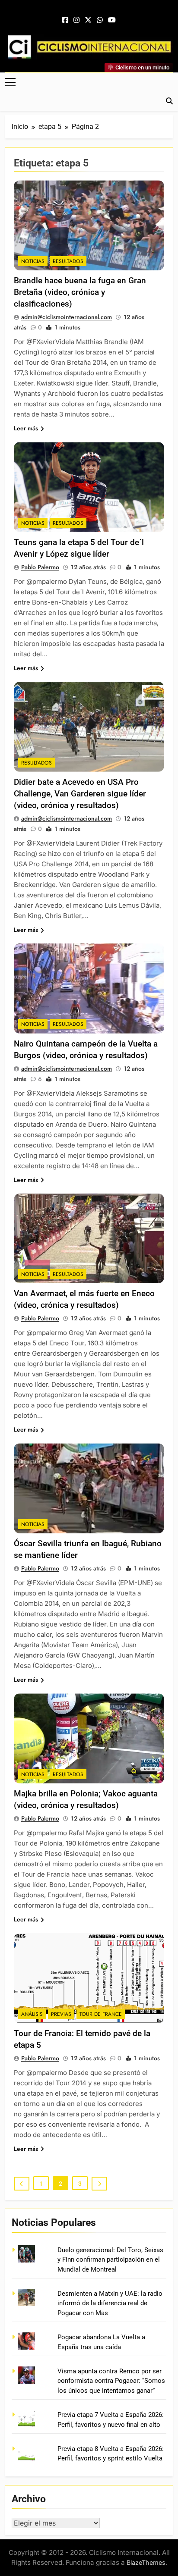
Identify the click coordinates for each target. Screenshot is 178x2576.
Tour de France (101, 2014)
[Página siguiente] (99, 2184)
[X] (88, 20)
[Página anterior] (22, 2184)
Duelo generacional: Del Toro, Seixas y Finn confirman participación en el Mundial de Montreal (110, 2260)
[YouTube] (112, 20)
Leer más (26, 428)
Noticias (33, 261)
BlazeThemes (146, 2562)
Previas (61, 2014)
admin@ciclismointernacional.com (67, 317)
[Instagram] (76, 20)
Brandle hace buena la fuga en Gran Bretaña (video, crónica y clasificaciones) (80, 292)
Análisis (32, 2014)
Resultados (68, 261)
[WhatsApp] (100, 20)
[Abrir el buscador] (169, 101)
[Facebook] (65, 20)
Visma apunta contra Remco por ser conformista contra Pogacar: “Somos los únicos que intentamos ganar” (111, 2381)
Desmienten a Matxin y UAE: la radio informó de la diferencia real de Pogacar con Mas (110, 2303)
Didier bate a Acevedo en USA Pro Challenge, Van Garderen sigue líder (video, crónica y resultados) (80, 794)
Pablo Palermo (40, 567)
